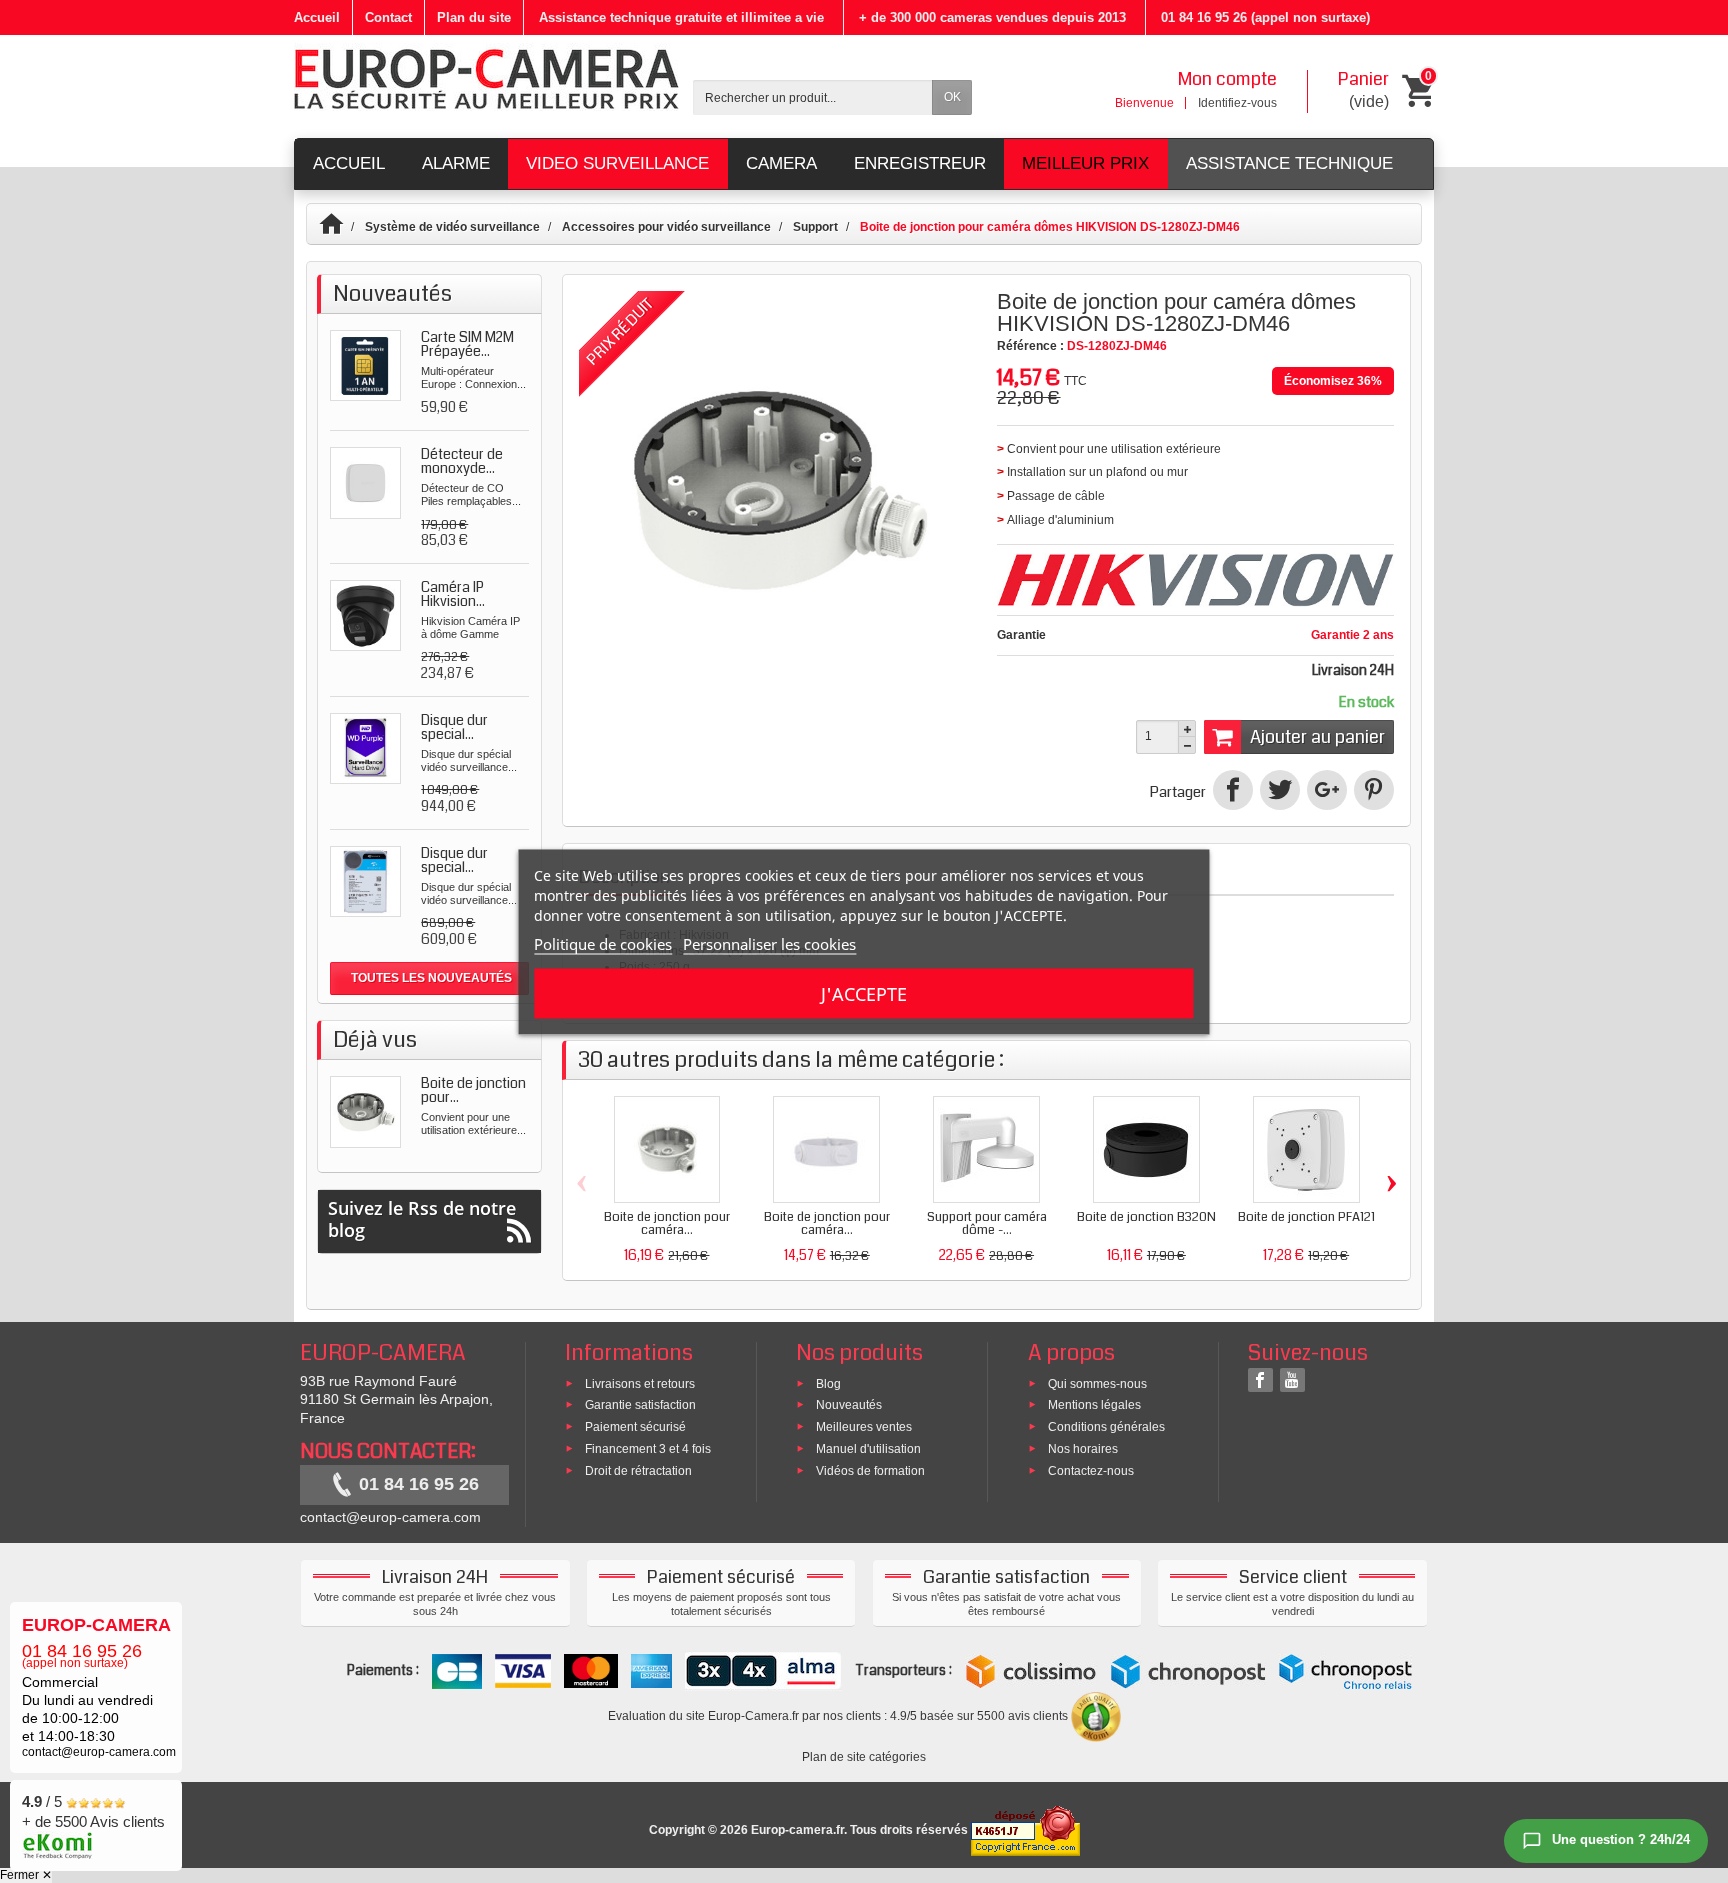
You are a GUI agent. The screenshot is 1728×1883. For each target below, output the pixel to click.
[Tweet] (1280, 790)
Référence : (1030, 346)
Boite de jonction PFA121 (1306, 1217)
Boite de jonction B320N (1146, 1217)
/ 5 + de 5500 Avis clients (93, 1811)
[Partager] (1233, 790)
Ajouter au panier (1317, 737)
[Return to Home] (340, 227)
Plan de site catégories (864, 1757)
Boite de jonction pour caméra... (667, 1223)
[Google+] (1327, 790)
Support (815, 227)
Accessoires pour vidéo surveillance (666, 227)
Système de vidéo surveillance (452, 227)
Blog (828, 1383)
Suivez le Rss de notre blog (422, 1219)
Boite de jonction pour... (473, 1090)
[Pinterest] (1374, 790)
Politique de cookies (603, 943)
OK (952, 97)
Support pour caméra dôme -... (987, 1223)
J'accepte (864, 993)
